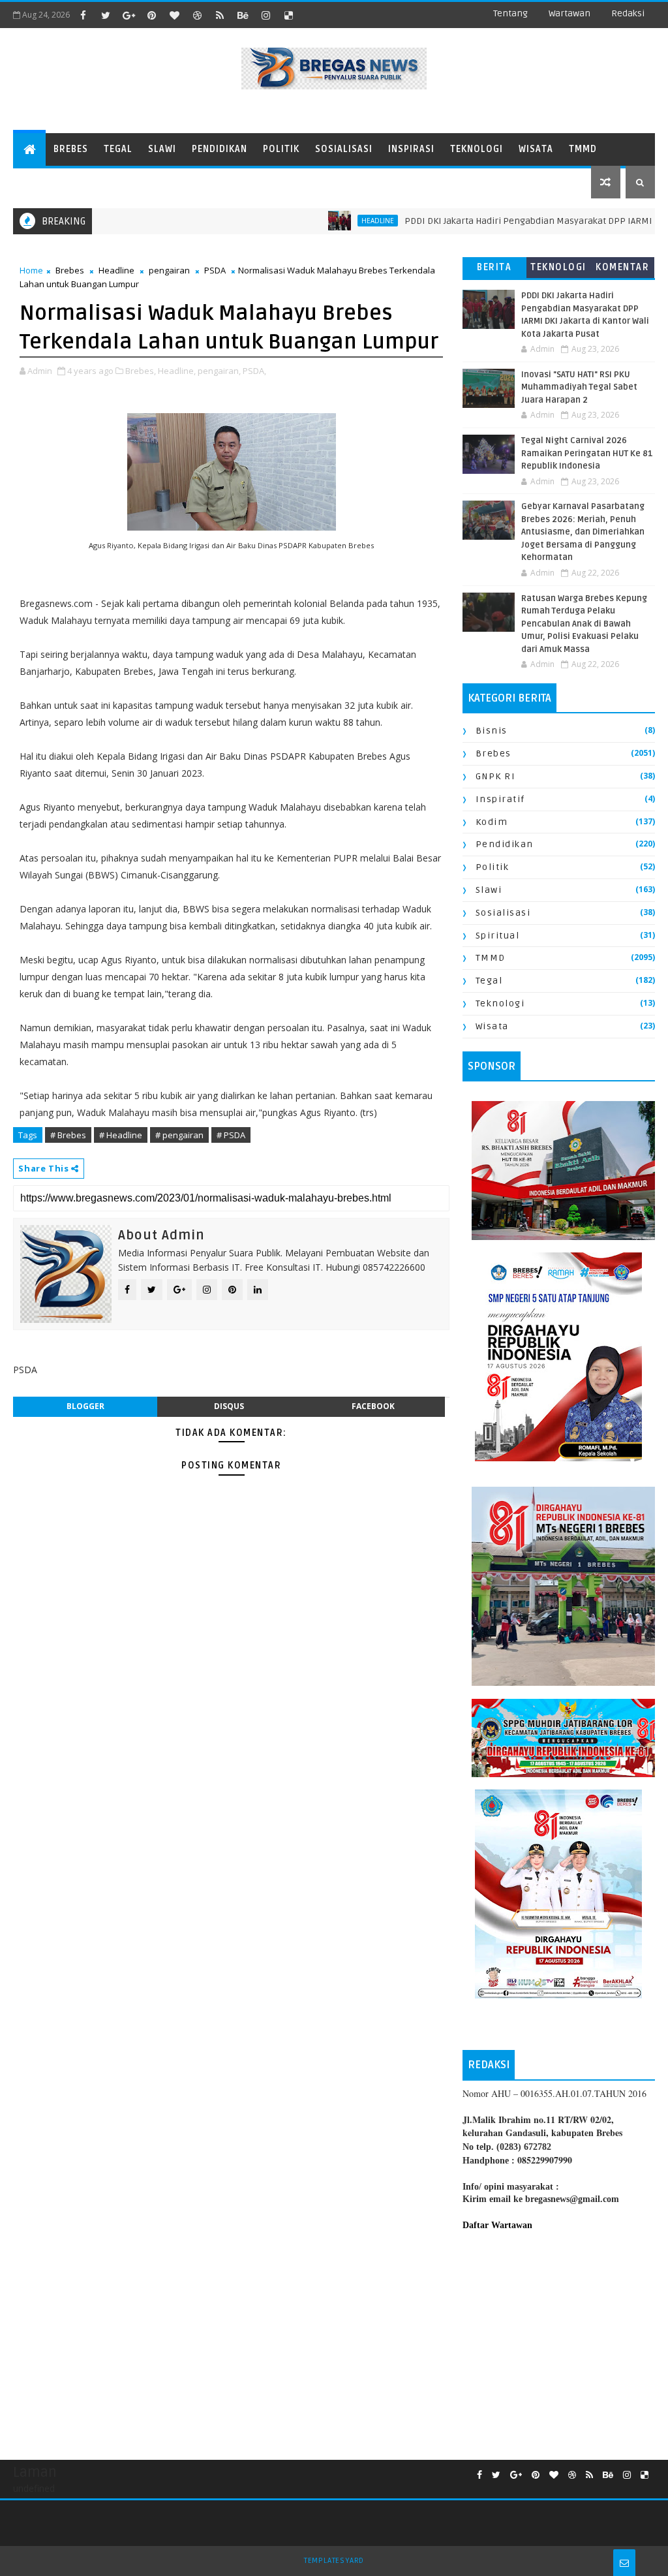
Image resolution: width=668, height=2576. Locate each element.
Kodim (492, 822)
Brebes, (141, 371)
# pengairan (179, 1135)
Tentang (510, 13)
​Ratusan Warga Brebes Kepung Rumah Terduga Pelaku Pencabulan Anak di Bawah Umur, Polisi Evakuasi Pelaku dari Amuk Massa (584, 624)
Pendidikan (220, 149)
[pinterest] (151, 15)
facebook (373, 1406)
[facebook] (83, 15)
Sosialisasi (344, 149)
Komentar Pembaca (622, 270)
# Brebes (68, 1135)
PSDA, (254, 371)
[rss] (220, 15)
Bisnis (492, 731)
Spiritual (498, 936)
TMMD (583, 149)
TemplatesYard (334, 2561)
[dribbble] (197, 15)
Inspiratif (500, 799)
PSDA (215, 270)
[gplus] (129, 15)
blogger (85, 1406)
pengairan (169, 270)
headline (329, 221)
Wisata (536, 149)
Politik (281, 149)
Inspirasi (411, 149)
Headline (116, 270)
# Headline (121, 1135)
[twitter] (106, 15)
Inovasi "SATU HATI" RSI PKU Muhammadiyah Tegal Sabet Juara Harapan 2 (579, 387)
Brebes (71, 149)
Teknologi (477, 149)
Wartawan (569, 13)
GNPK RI (496, 776)
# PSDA (231, 1135)
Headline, (177, 371)
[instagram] (266, 15)
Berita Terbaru (494, 270)
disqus (229, 1406)
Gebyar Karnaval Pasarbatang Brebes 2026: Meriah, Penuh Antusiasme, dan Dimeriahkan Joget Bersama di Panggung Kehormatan (583, 532)
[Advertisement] (559, 2339)
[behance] (243, 15)
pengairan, (219, 371)
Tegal (118, 149)
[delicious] (288, 15)
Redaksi (628, 13)
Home (31, 270)
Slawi (162, 149)
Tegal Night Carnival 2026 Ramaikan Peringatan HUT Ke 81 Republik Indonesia (587, 453)
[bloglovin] (174, 15)
